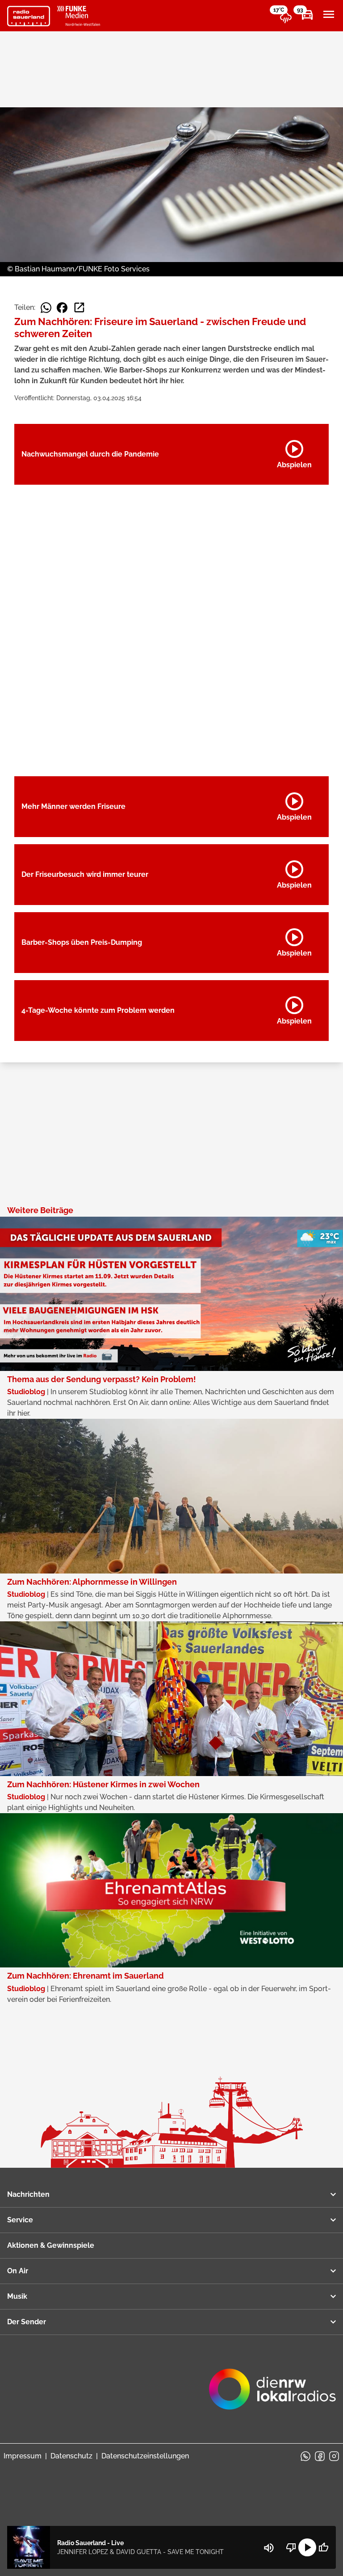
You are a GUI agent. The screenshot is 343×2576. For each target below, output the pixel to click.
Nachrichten (28, 2194)
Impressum (23, 2456)
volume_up (269, 2548)
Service (20, 2220)
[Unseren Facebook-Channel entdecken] (320, 2456)
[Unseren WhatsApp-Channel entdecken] (305, 2456)
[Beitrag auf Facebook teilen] (62, 308)
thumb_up (323, 2547)
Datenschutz (71, 2456)
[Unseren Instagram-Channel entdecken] (334, 2456)
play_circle (307, 2547)
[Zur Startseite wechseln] (29, 16)
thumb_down (291, 2547)
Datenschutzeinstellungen (145, 2456)
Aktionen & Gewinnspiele (51, 2245)
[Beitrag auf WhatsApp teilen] (46, 308)
